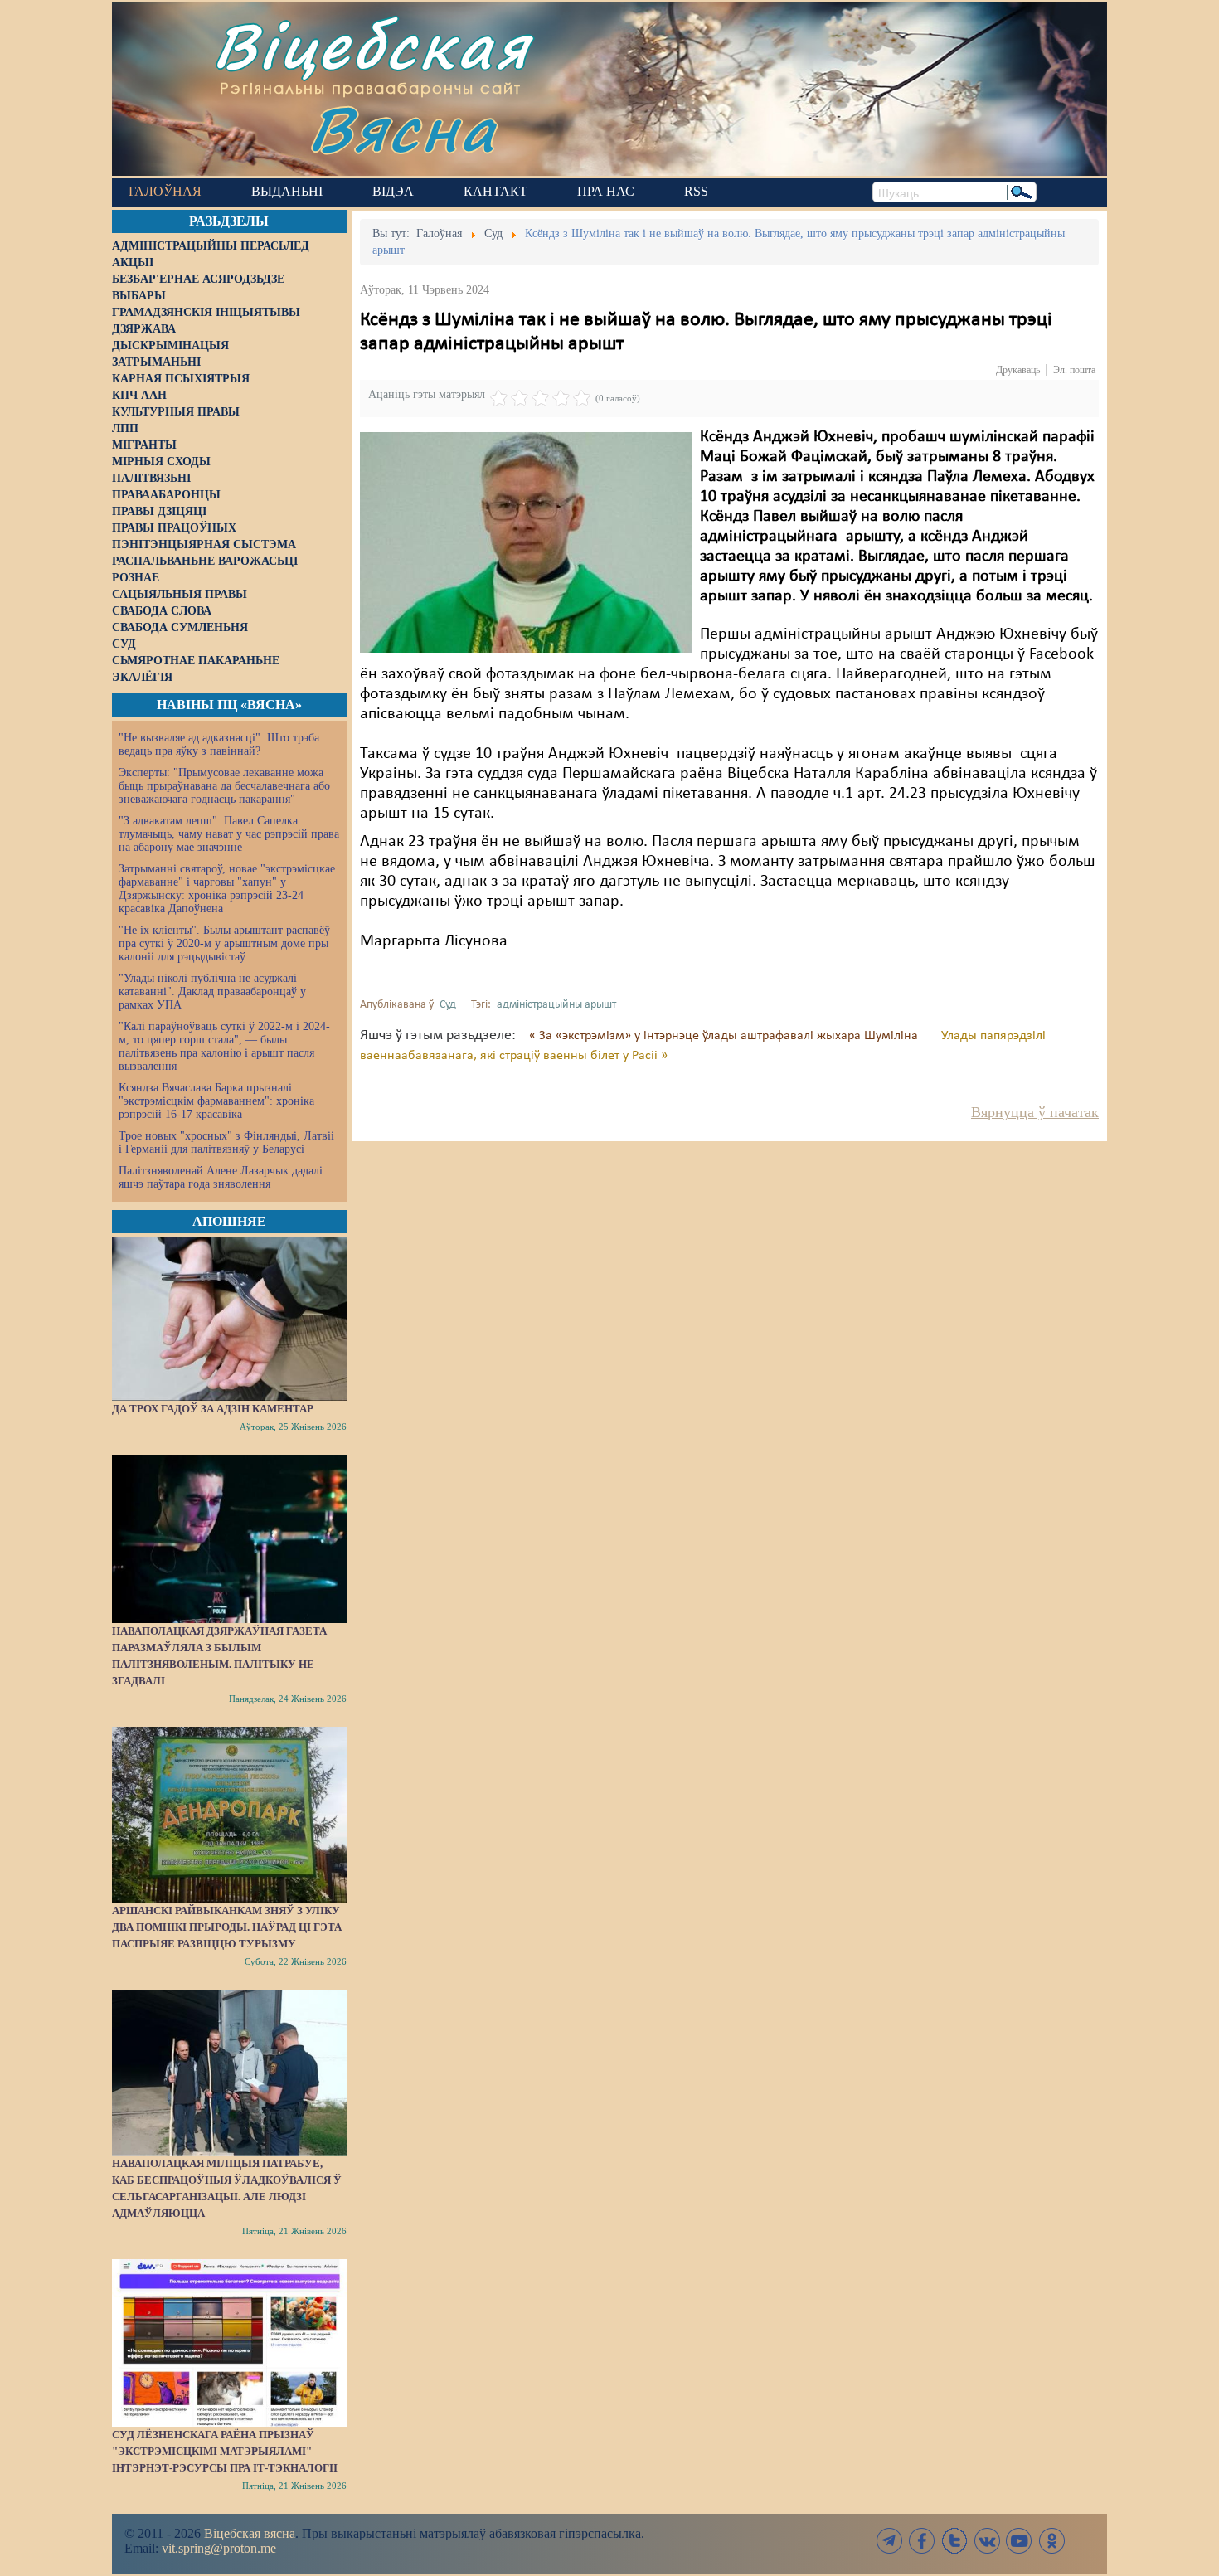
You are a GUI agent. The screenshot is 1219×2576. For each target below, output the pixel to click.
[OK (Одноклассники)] (1051, 2541)
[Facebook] (922, 2541)
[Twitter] (954, 2541)
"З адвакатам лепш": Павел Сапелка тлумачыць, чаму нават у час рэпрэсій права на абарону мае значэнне (229, 834)
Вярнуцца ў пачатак (1035, 1112)
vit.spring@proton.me (219, 2548)
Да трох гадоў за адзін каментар (213, 1409)
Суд (448, 1005)
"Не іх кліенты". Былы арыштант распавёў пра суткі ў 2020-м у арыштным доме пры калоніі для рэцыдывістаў (224, 943)
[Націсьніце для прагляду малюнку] (526, 542)
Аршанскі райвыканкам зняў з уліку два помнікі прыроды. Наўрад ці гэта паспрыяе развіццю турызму (227, 1927)
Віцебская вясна (250, 2533)
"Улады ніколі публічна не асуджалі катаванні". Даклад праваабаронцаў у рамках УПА (212, 992)
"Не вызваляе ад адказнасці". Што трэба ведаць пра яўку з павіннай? (219, 744)
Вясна (403, 128)
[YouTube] (1019, 2541)
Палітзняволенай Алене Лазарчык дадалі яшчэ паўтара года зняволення (221, 1177)
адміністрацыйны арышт (556, 1005)
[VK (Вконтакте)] (987, 2541)
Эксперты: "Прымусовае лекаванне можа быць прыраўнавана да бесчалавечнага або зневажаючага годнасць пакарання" (224, 786)
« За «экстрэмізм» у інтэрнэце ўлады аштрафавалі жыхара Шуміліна (725, 1036)
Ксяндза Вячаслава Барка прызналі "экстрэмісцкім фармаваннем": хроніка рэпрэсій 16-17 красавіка (216, 1101)
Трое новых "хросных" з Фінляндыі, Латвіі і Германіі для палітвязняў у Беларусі (226, 1142)
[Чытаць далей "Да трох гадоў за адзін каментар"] (229, 1319)
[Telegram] (890, 2541)
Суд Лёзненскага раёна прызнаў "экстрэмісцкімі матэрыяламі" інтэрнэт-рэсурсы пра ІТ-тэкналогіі (225, 2451)
